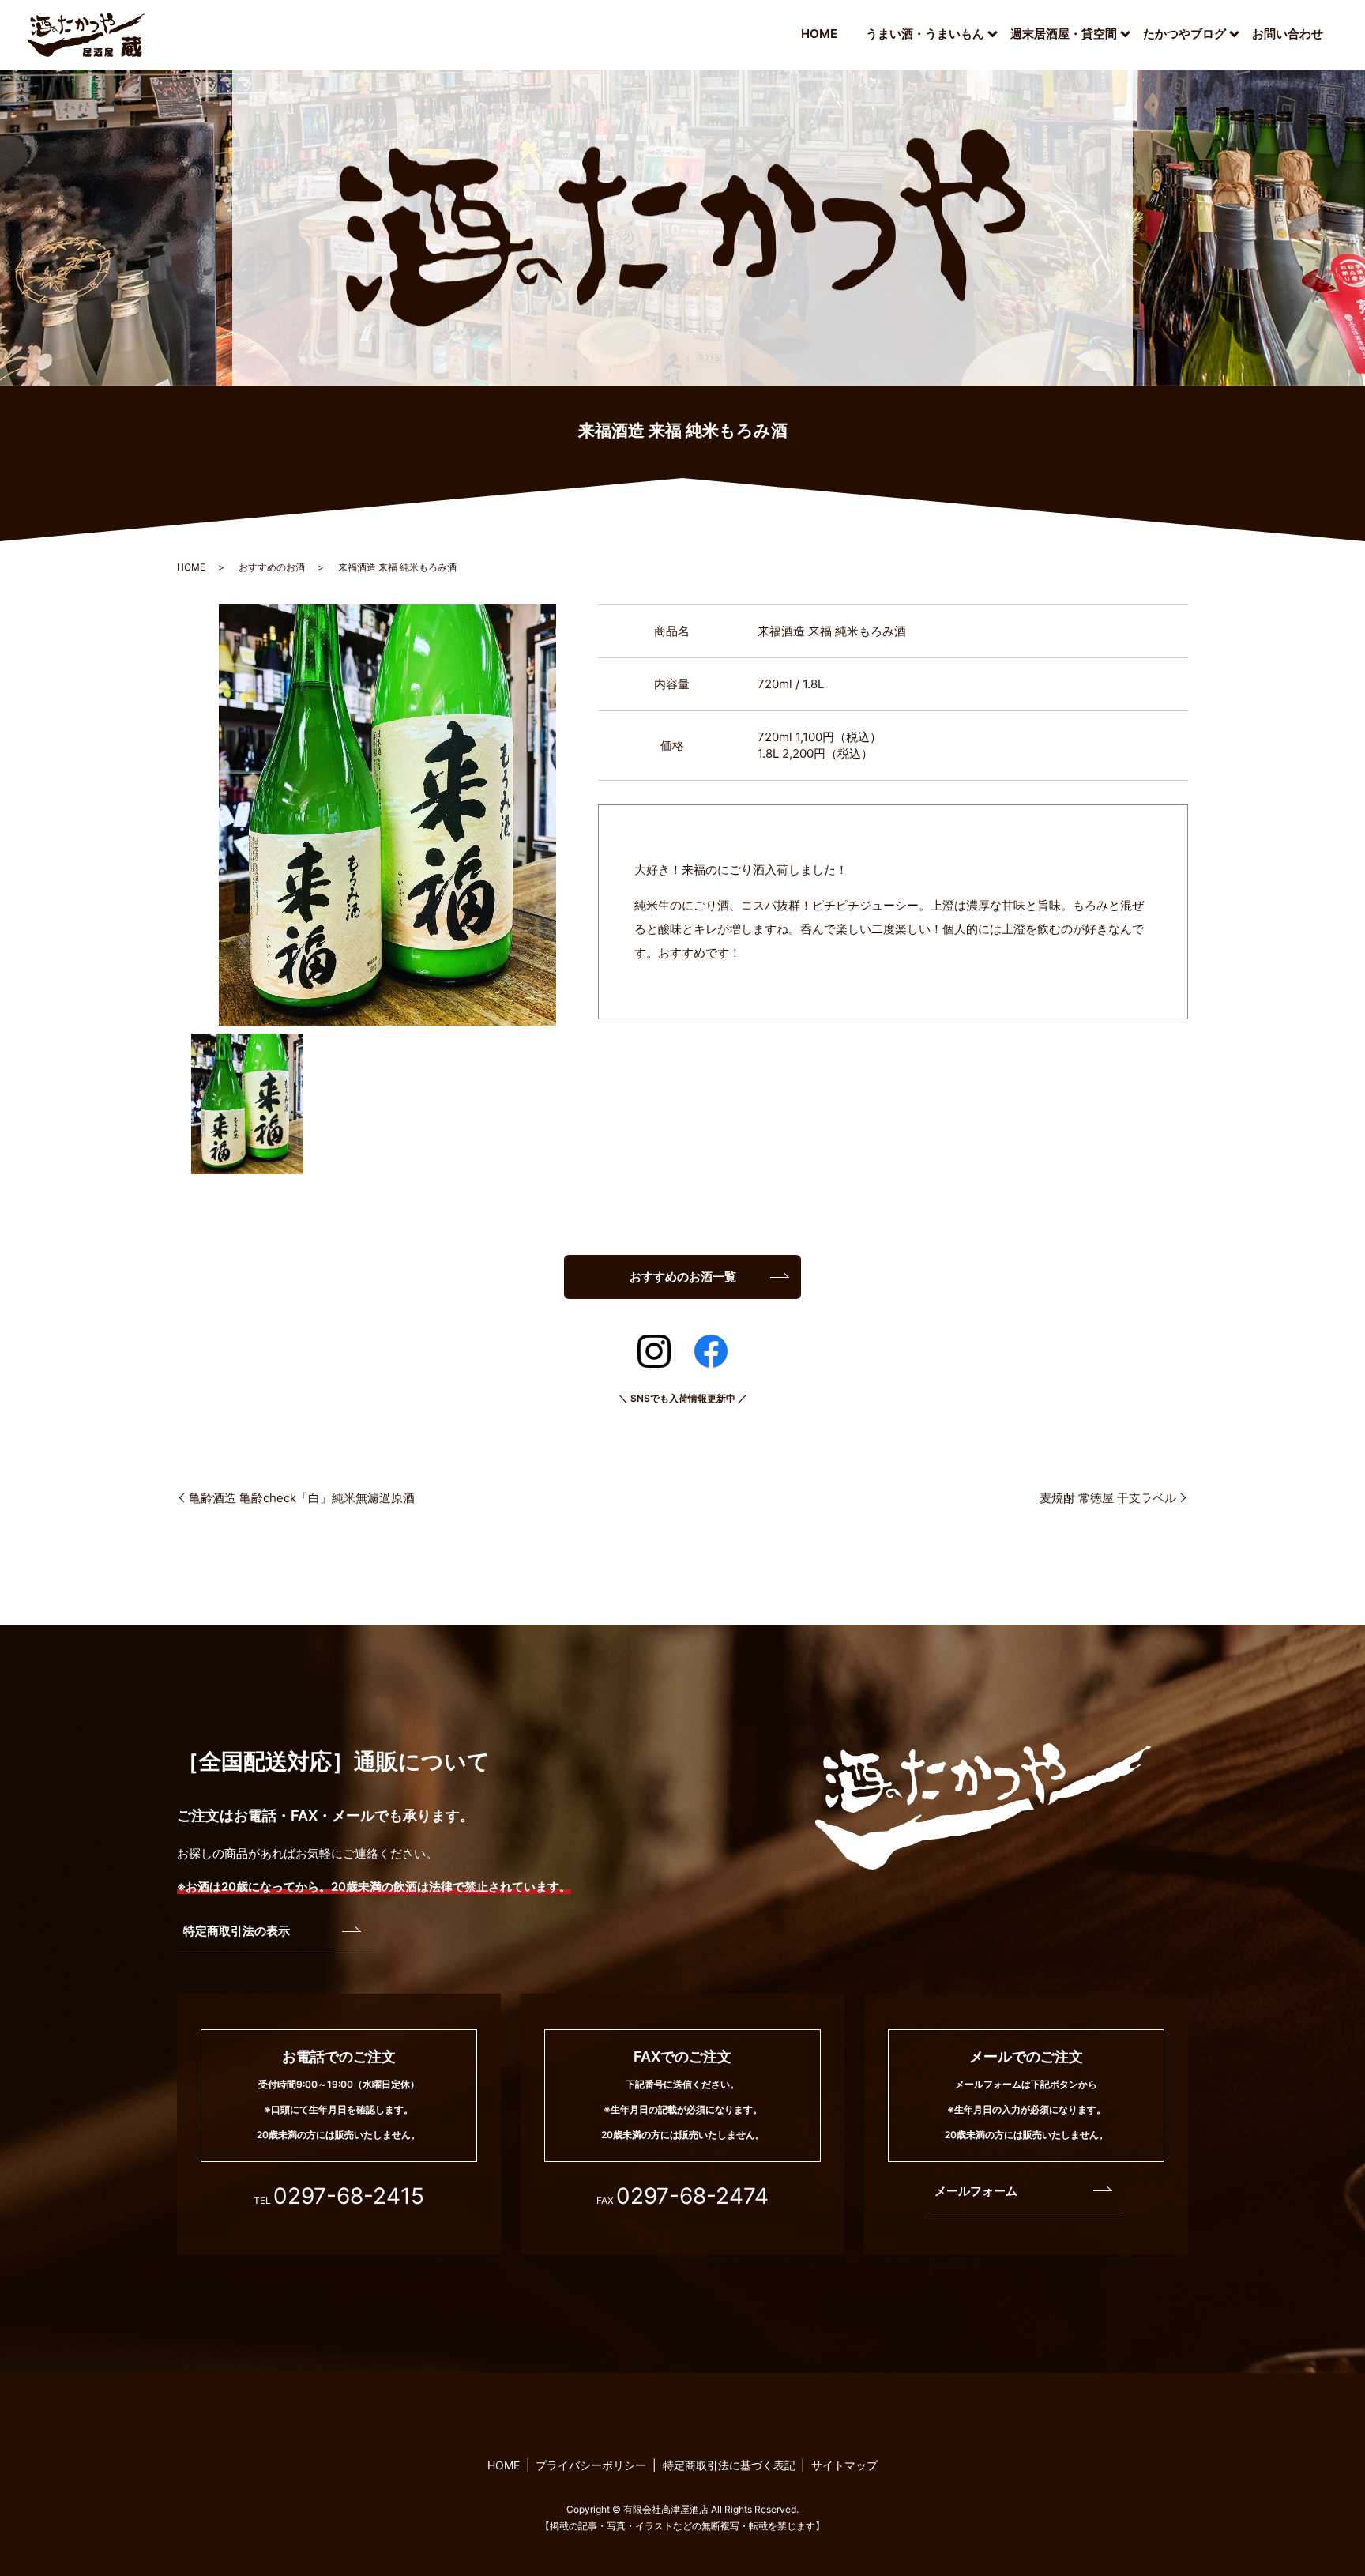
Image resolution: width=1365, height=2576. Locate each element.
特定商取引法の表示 (237, 1931)
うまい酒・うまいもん (925, 34)
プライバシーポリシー (591, 2465)
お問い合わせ (1288, 34)
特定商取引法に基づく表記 (729, 2465)
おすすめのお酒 (272, 567)
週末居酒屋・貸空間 (1064, 34)
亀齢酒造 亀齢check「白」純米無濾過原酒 (302, 1498)
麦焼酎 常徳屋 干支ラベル (1108, 1498)
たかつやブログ (1185, 34)
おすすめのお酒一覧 (683, 1277)
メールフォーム (976, 2191)
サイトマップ (844, 2465)
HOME (819, 34)
